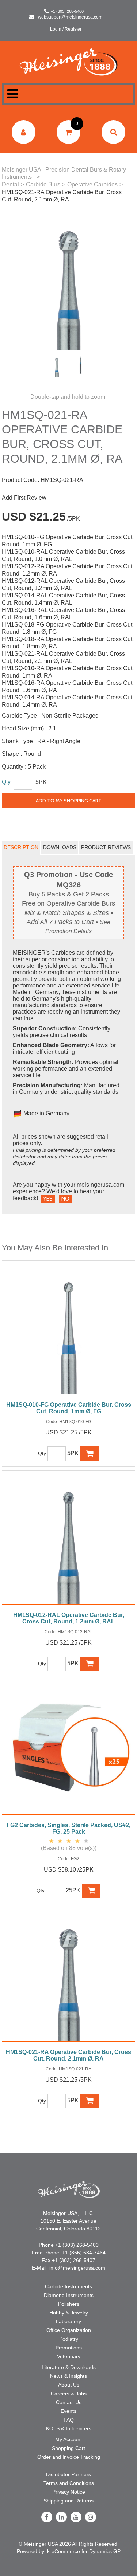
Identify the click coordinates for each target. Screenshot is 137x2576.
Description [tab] (21, 847)
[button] (68, 132)
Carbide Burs (43, 184)
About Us (69, 2385)
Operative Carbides (92, 184)
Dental (10, 184)
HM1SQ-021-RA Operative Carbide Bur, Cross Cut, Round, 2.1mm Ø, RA (68, 2055)
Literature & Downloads (69, 2367)
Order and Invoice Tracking (69, 2457)
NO (65, 1199)
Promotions (69, 2348)
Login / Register (66, 29)
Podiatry (69, 2339)
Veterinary (69, 2356)
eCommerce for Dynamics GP (86, 2551)
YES (48, 1199)
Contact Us (69, 2402)
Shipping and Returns (68, 2501)
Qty (6, 782)
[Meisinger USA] (68, 62)
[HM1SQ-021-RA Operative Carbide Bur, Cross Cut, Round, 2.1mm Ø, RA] (68, 1978)
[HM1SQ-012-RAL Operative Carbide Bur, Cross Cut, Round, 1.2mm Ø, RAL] (68, 1541)
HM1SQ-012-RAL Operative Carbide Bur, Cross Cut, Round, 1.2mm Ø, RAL (69, 1618)
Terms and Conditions (69, 2483)
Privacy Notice (69, 2492)
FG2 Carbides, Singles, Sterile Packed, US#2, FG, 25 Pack (68, 1828)
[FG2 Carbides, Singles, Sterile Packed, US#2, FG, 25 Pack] (68, 1752)
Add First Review (24, 498)
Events (68, 2411)
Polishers (69, 2304)
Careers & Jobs (69, 2394)
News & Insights (68, 2376)
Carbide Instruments (68, 2286)
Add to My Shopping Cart (69, 801)
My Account (68, 2439)
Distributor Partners (68, 2474)
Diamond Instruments (69, 2295)
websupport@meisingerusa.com (70, 17)
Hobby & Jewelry (69, 2313)
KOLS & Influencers (69, 2428)
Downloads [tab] (60, 847)
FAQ (69, 2420)
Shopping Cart (68, 2448)
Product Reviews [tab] (106, 847)
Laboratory (68, 2321)
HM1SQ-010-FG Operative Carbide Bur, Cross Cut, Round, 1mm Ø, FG (69, 1408)
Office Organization (69, 2330)
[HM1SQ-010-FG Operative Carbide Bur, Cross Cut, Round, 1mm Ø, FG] (68, 1331)
